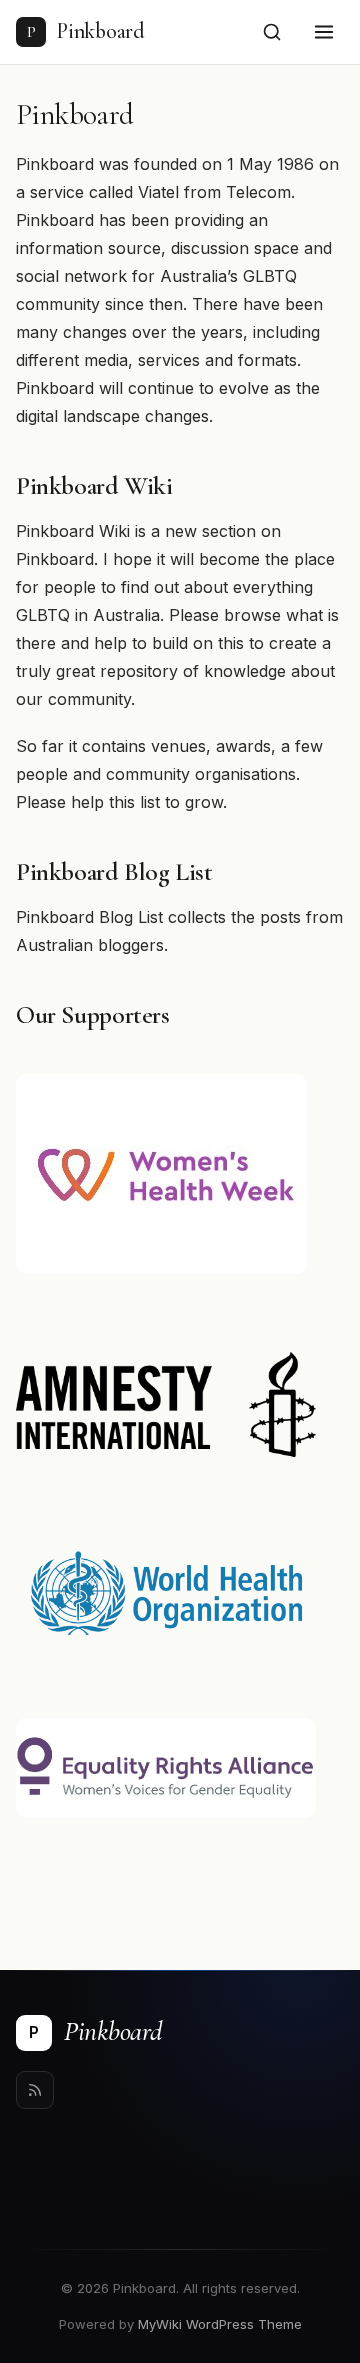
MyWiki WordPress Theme (220, 2324)
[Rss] (35, 2090)
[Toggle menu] (324, 32)
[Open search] (272, 32)
